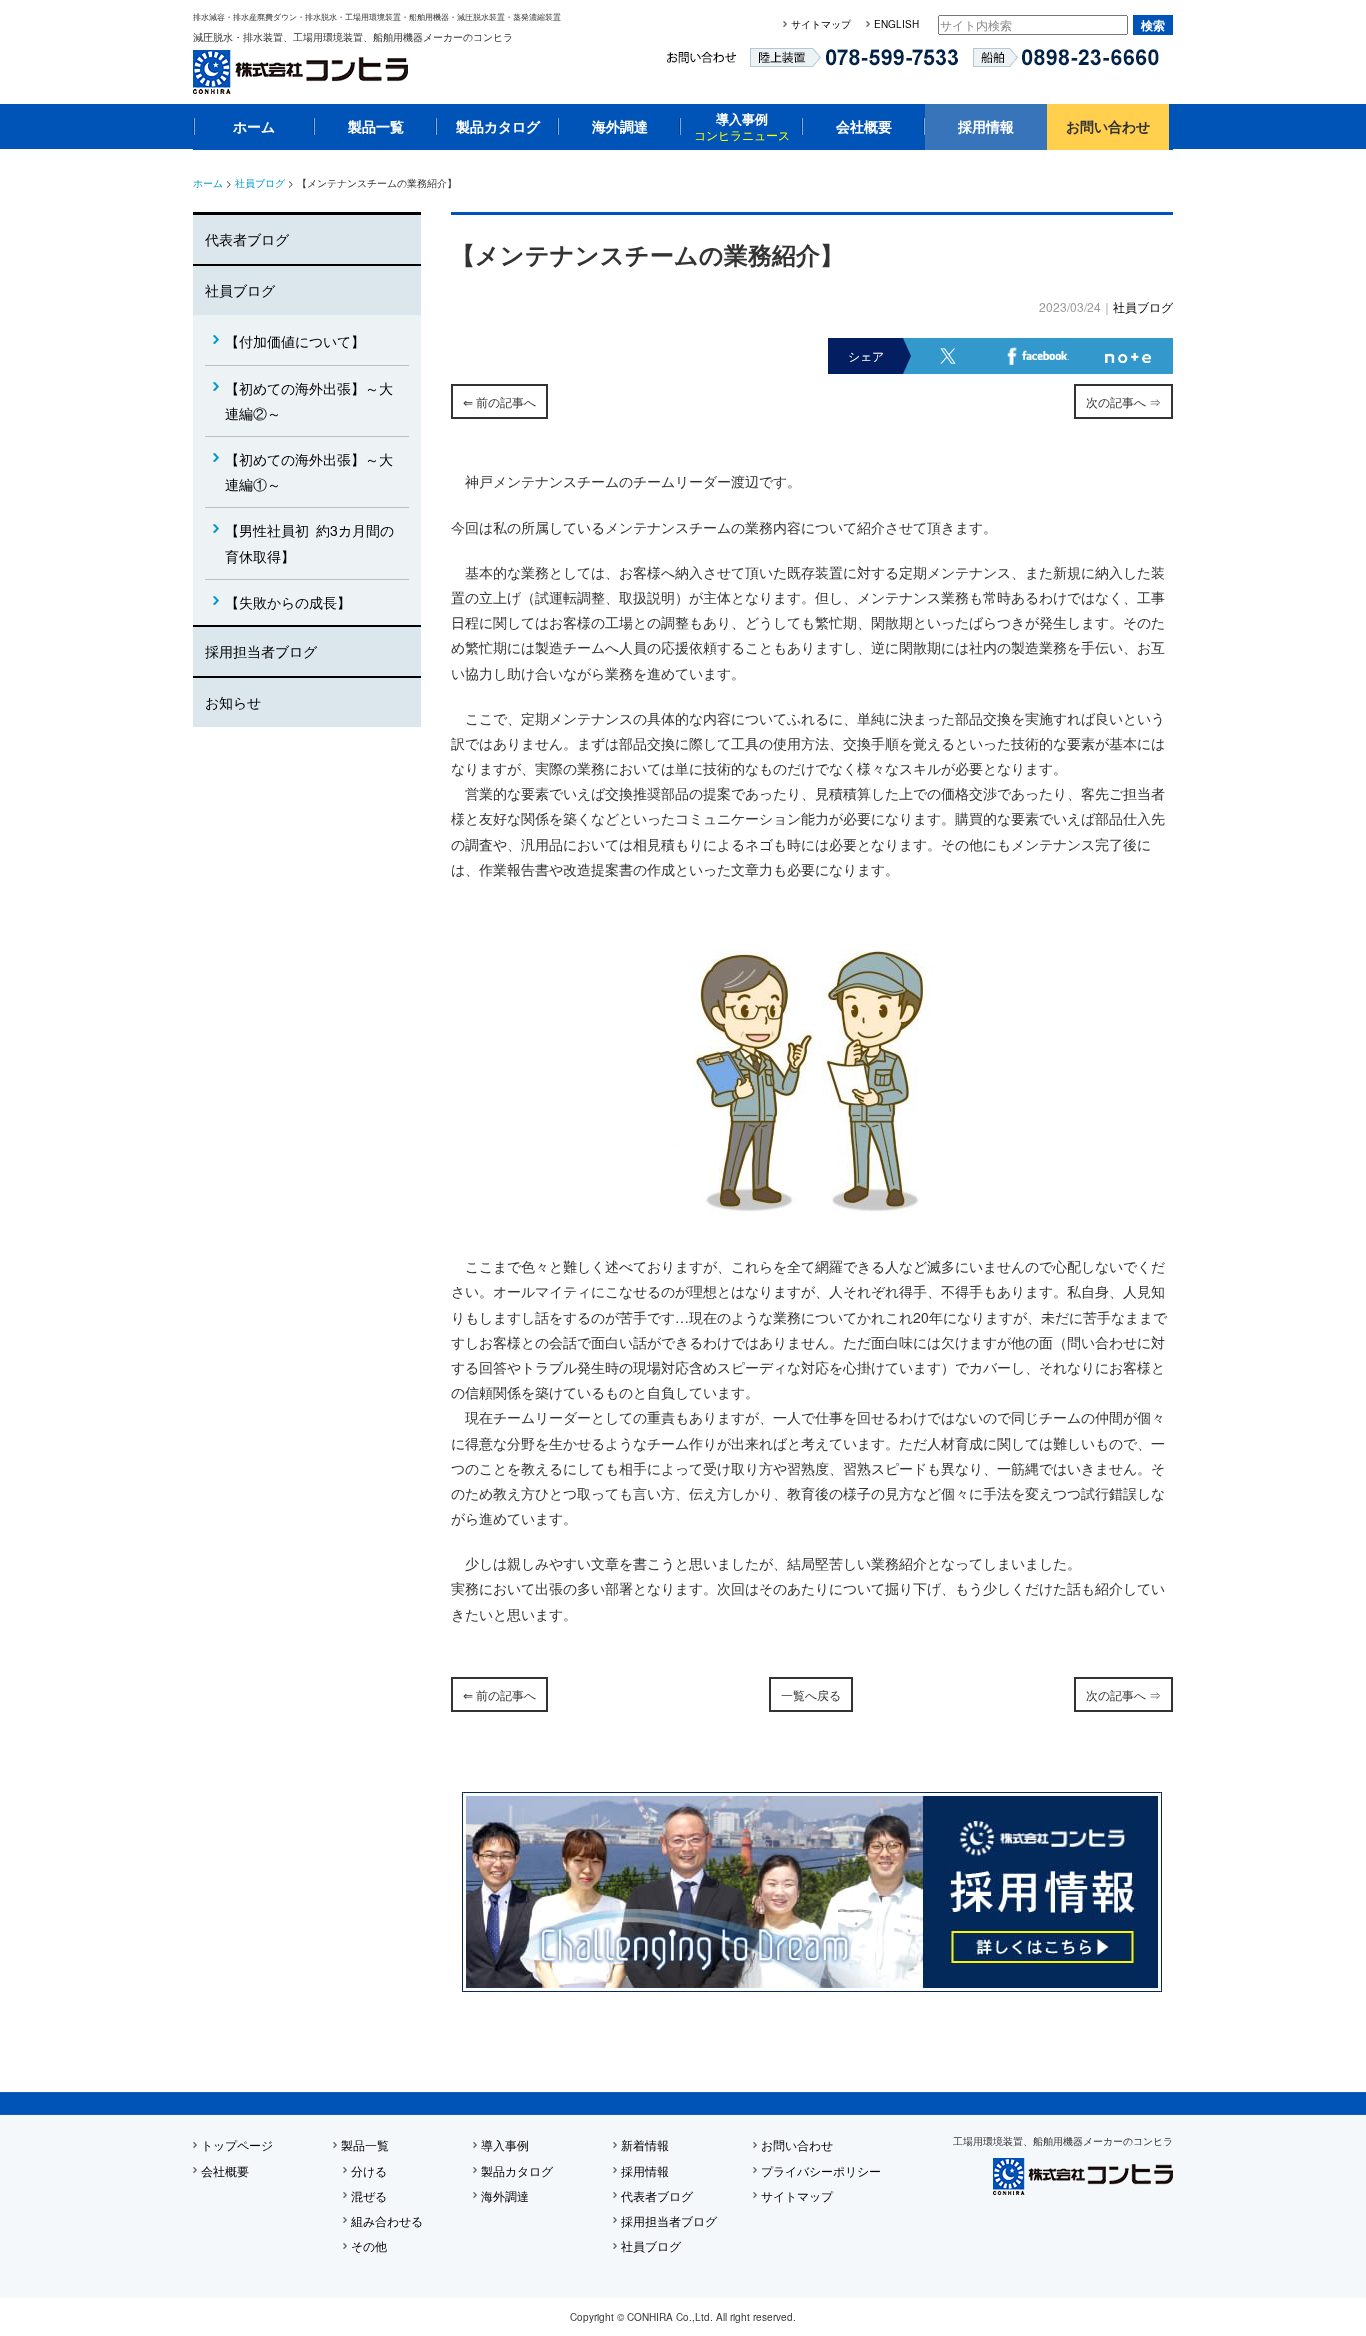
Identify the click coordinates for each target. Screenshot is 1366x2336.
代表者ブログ (247, 239)
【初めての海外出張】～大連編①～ (309, 471)
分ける (369, 2170)
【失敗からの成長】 (288, 602)
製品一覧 (376, 126)
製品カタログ (498, 126)
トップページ (237, 2144)
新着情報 (645, 2144)
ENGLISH (896, 24)
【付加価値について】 (295, 341)
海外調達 (620, 126)
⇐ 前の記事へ (499, 401)
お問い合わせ (1108, 126)
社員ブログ (260, 183)
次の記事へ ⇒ (1123, 401)
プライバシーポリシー (821, 2170)
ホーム (254, 126)
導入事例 (742, 126)
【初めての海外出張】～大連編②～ (309, 400)
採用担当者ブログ (261, 651)
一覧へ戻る (811, 1694)
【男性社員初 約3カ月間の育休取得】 (309, 542)
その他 (369, 2245)
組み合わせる (387, 2220)
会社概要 (864, 126)
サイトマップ (821, 24)
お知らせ (233, 702)
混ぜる (369, 2195)
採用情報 (986, 126)
